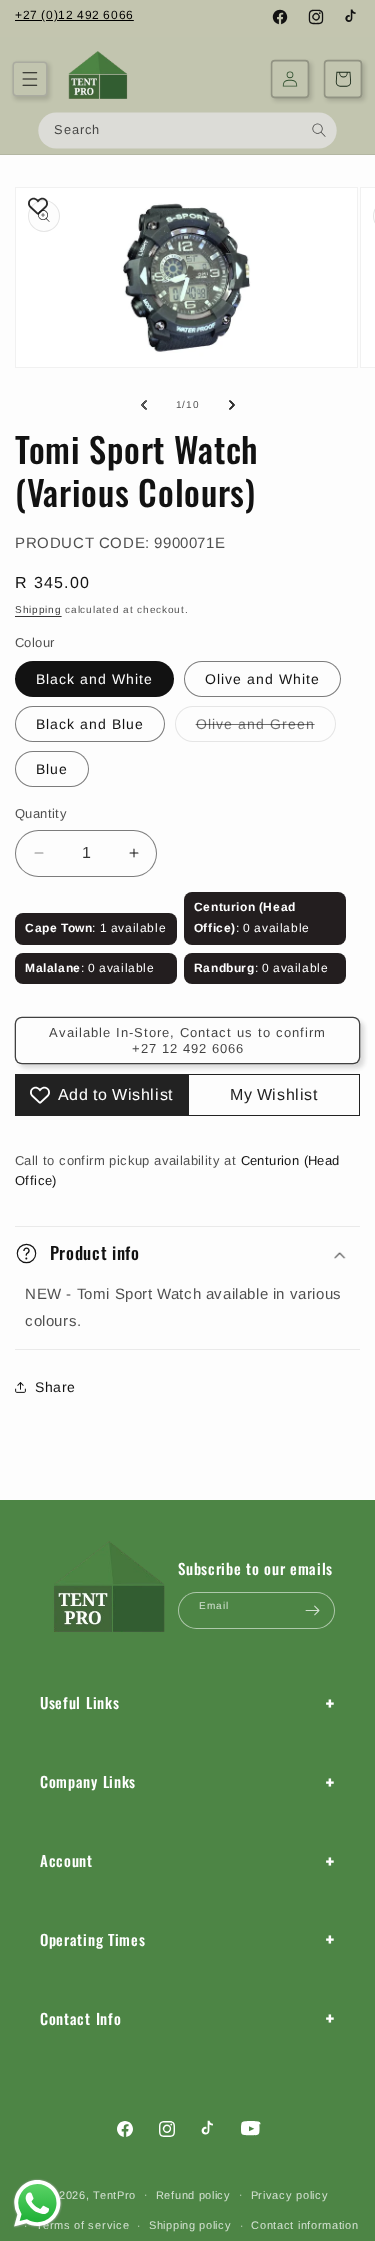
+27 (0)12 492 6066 (74, 15)
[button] (30, 79)
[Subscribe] (312, 1610)
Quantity (41, 813)
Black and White (94, 679)
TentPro (114, 2194)
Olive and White (262, 679)
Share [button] (55, 1387)
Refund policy (193, 2195)
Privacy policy (290, 2195)
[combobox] (187, 130)
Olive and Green (266, 728)
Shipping (38, 609)
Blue (52, 769)
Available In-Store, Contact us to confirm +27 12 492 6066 (187, 1040)
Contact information (304, 2225)
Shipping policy (190, 2225)
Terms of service (82, 2225)
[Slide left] (144, 405)
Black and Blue (90, 724)
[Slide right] (232, 405)
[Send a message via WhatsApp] (37, 2203)
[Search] (319, 129)
